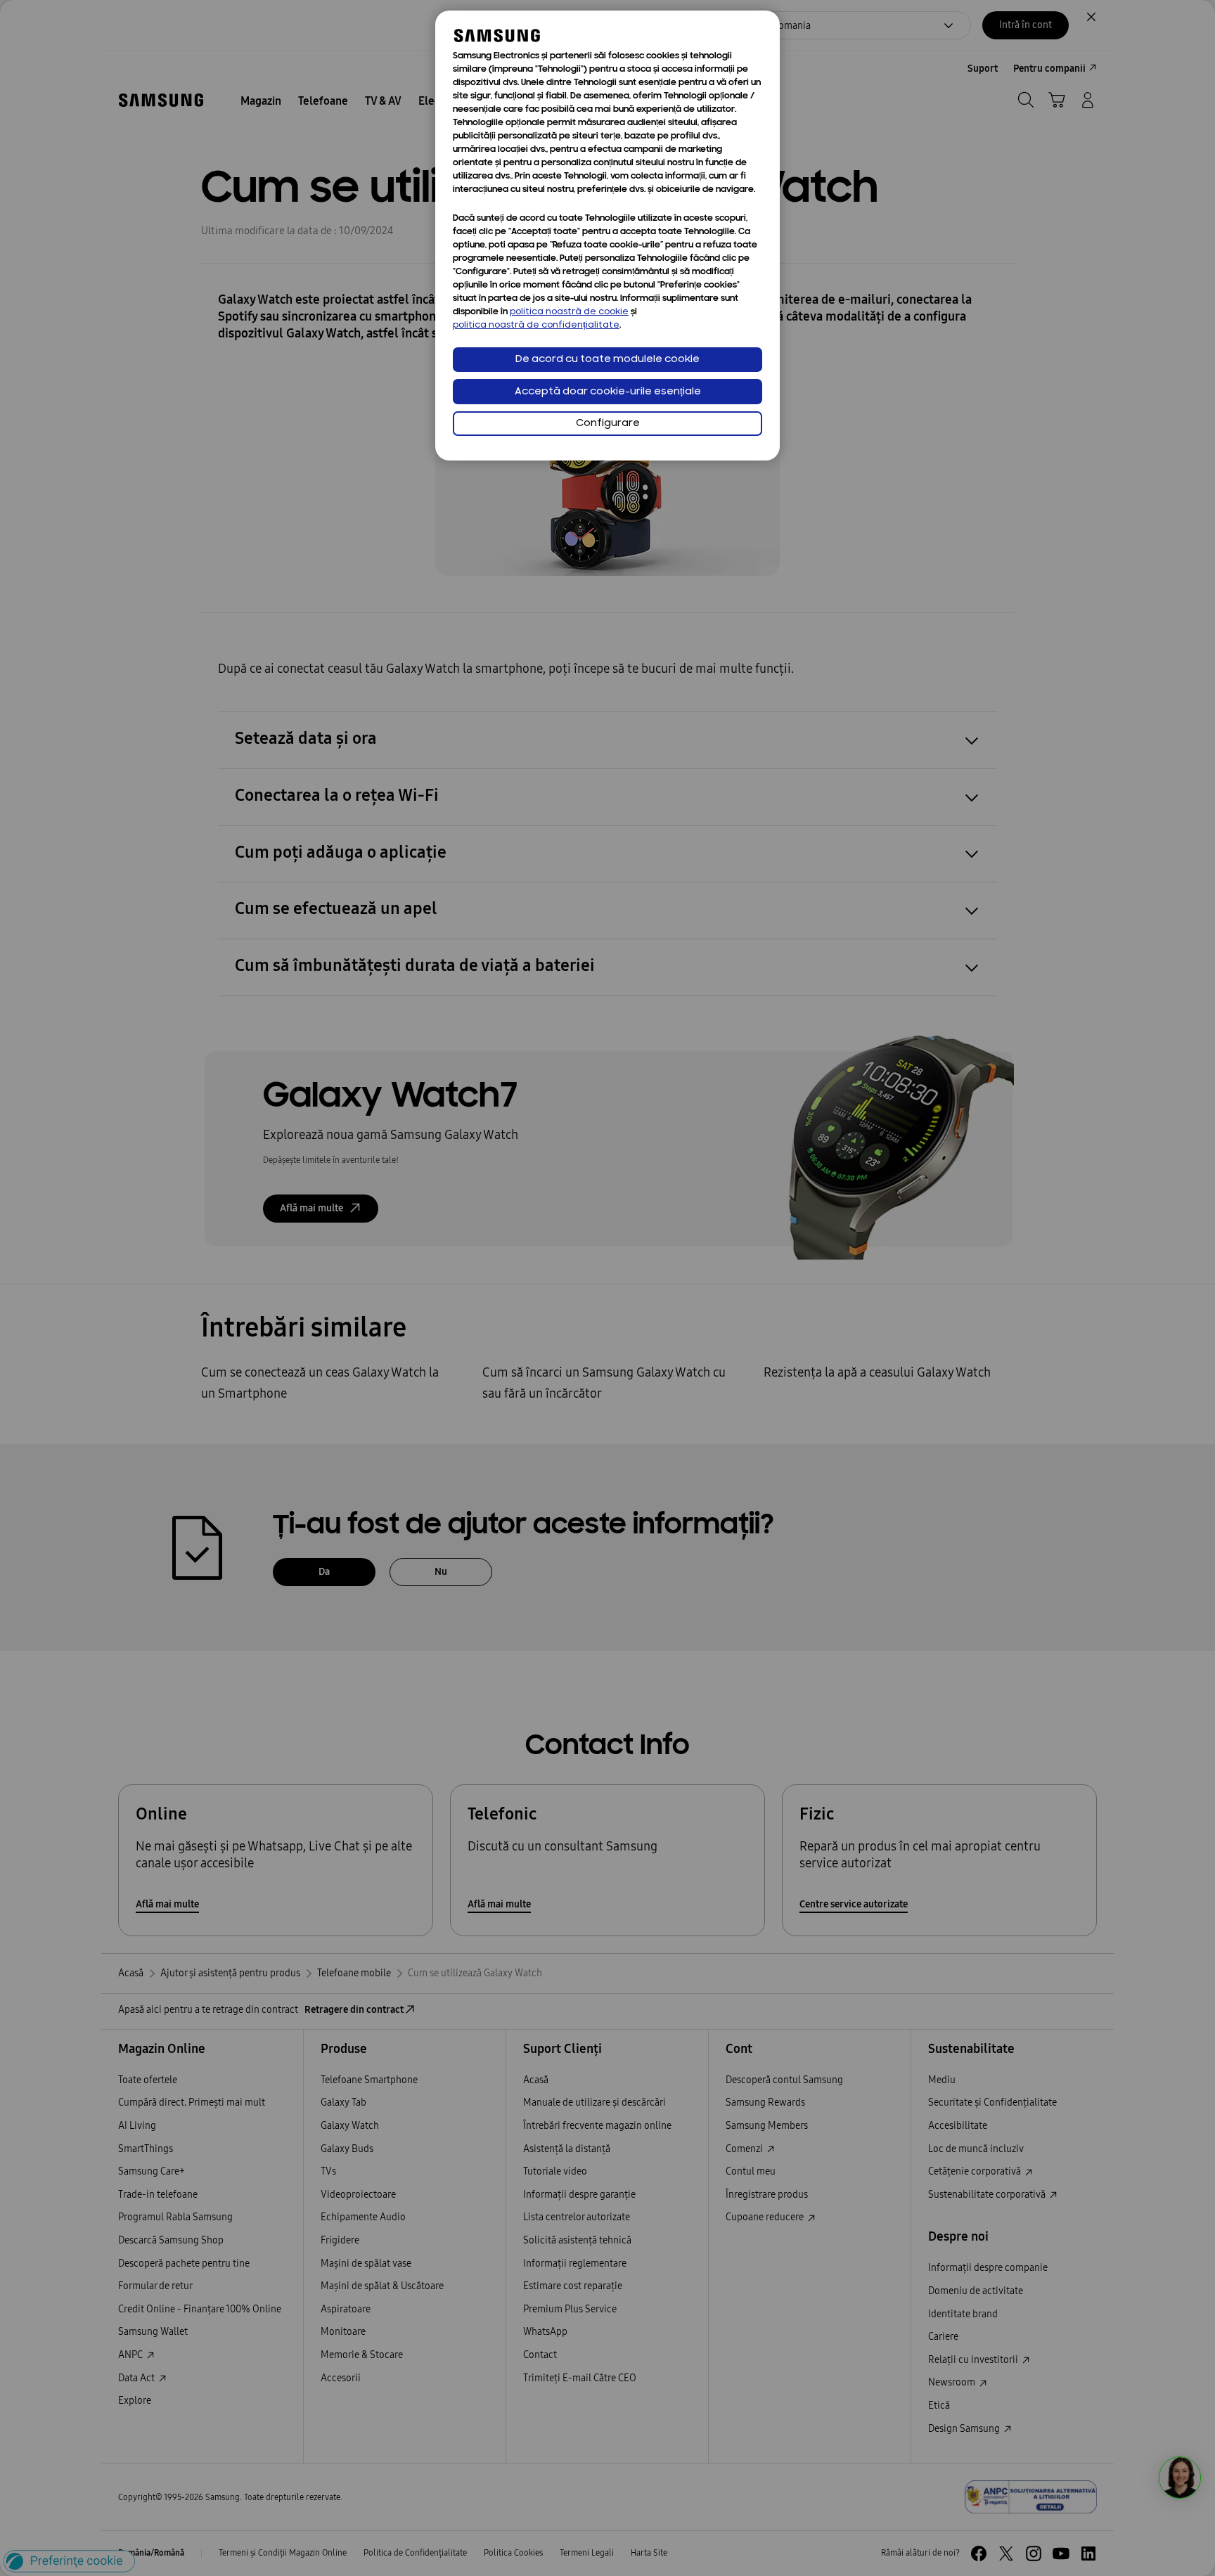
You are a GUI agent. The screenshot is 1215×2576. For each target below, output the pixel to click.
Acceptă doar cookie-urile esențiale (608, 392)
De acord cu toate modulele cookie (607, 360)
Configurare (608, 424)
